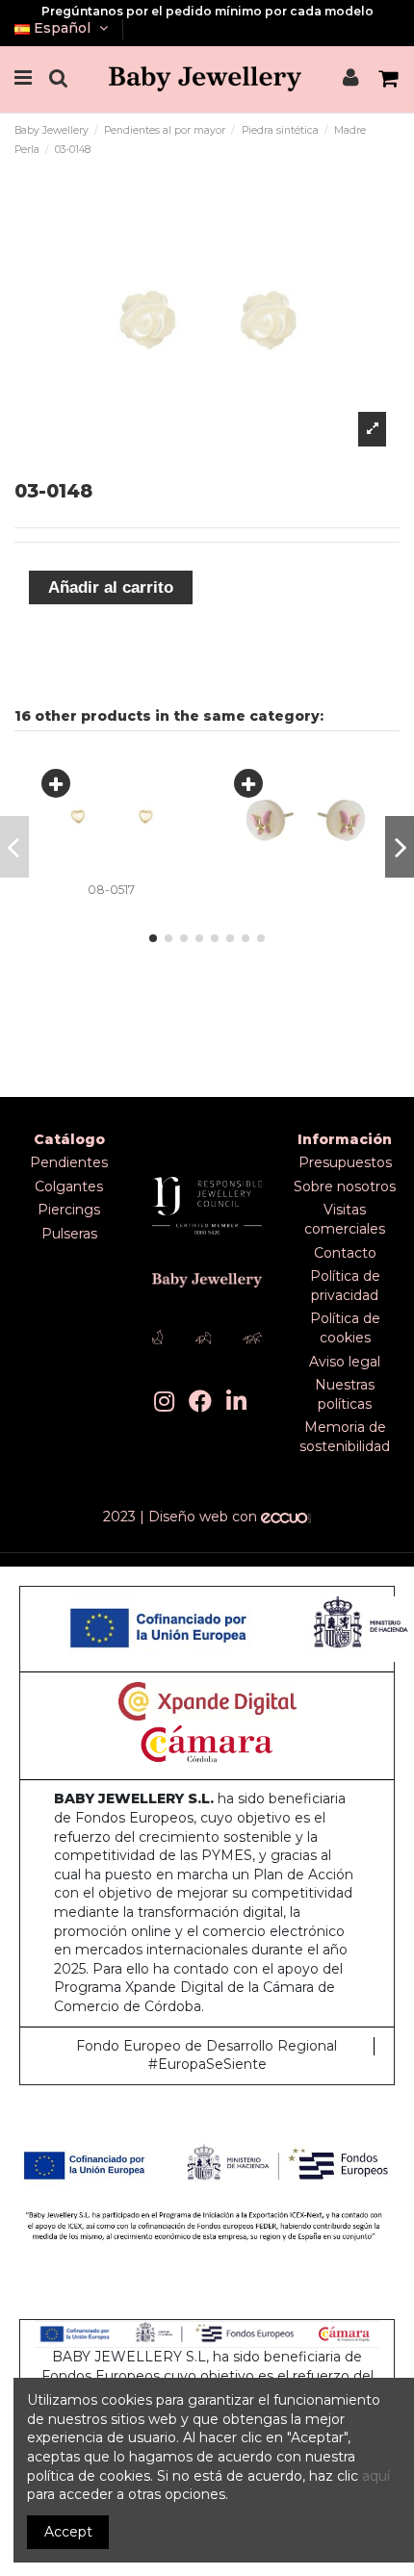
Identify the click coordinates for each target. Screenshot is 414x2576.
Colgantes (69, 1186)
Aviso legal (345, 1362)
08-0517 (111, 890)
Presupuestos (345, 1162)
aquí (376, 2476)
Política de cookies (345, 1328)
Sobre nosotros (345, 1186)
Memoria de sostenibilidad (345, 1437)
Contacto (345, 1253)
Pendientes (69, 1162)
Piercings (69, 1210)
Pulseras (69, 1234)
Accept (68, 2532)
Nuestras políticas (345, 1394)
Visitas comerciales (345, 1219)
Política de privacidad (345, 1286)
